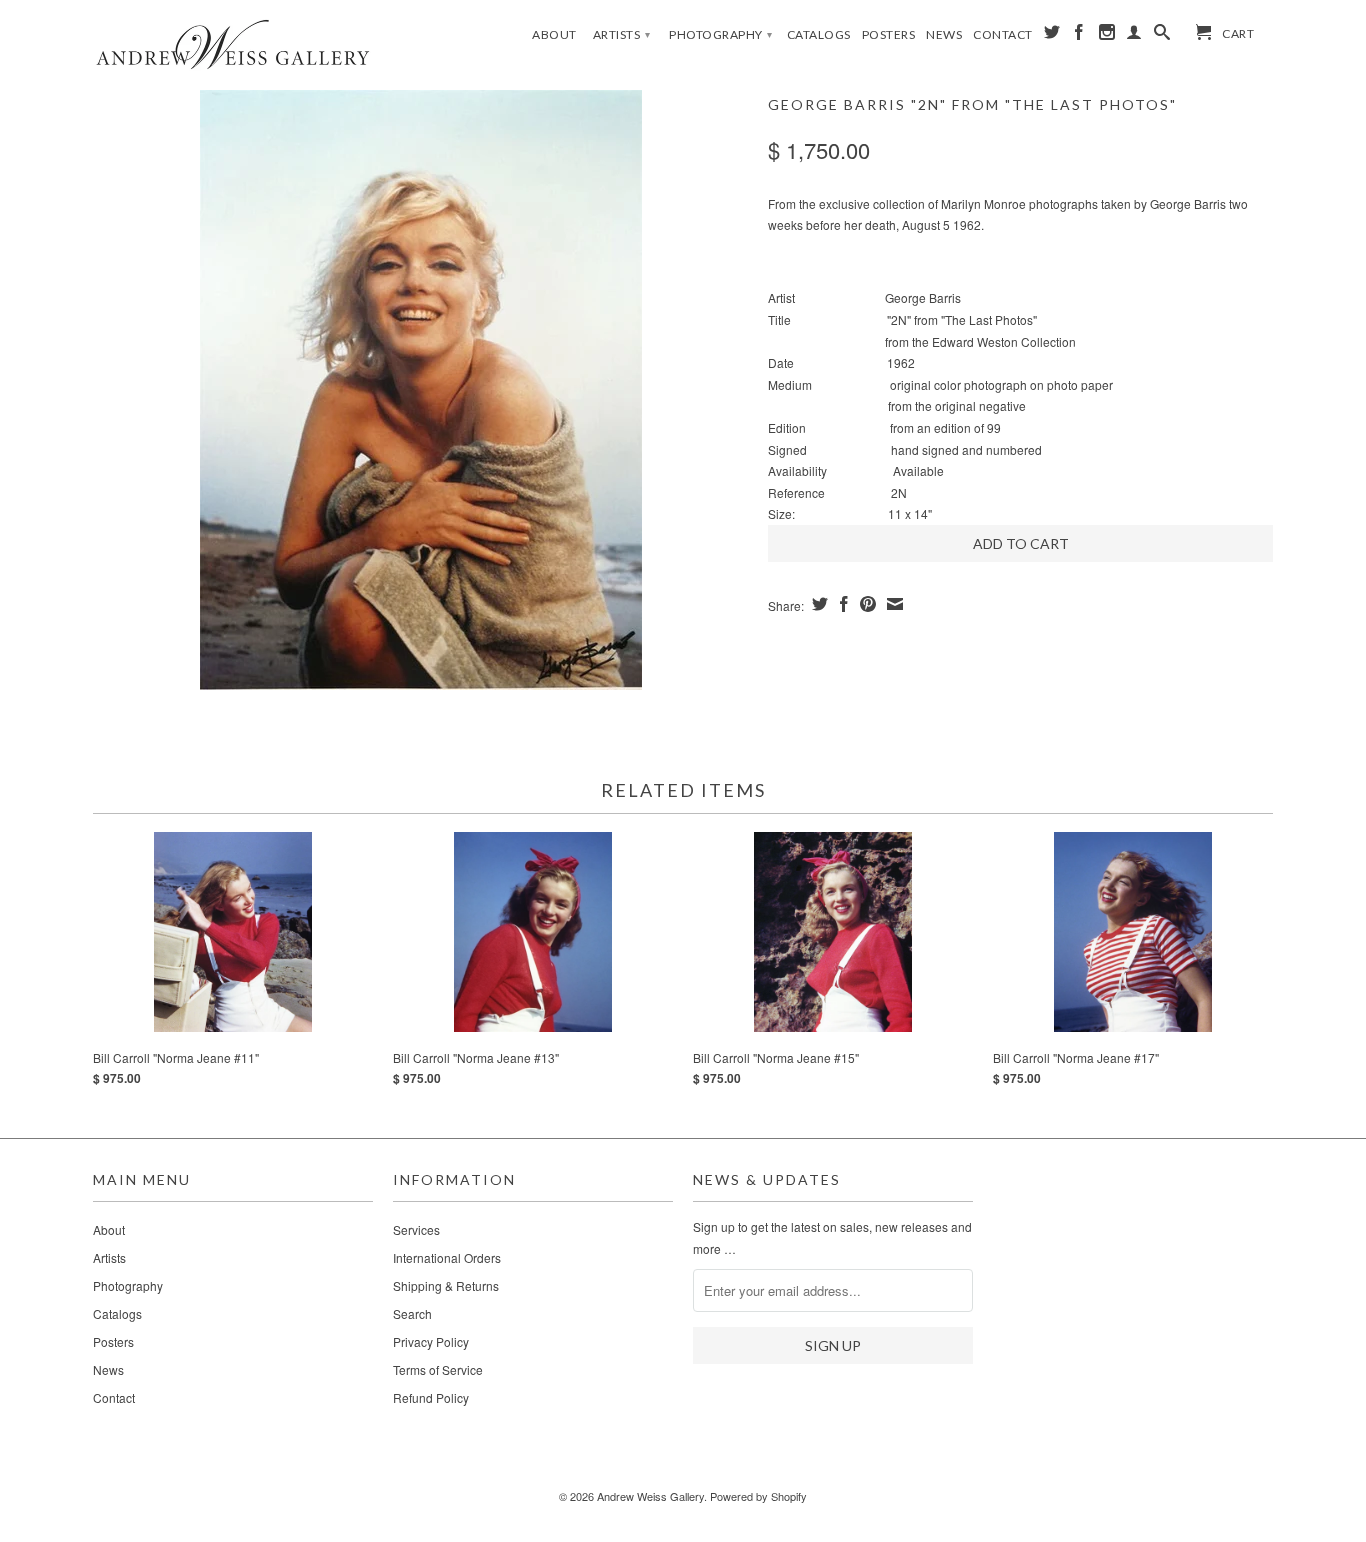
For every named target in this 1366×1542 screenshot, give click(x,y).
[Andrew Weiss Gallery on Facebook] (1079, 36)
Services (416, 1229)
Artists (622, 34)
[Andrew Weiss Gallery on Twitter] (1052, 36)
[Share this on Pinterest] (865, 604)
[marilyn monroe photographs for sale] (420, 390)
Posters (889, 34)
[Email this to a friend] (892, 604)
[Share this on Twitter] (817, 604)
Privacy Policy (431, 1341)
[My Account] (1134, 36)
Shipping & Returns (446, 1285)
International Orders (447, 1257)
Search (412, 1313)
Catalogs (819, 34)
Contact (1003, 34)
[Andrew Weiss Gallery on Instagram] (1107, 36)
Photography (721, 34)
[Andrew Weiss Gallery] (233, 43)
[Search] (1162, 36)
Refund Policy (431, 1397)
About (554, 34)
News (944, 34)
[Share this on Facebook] (841, 604)
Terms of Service (438, 1369)
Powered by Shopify (758, 1496)
